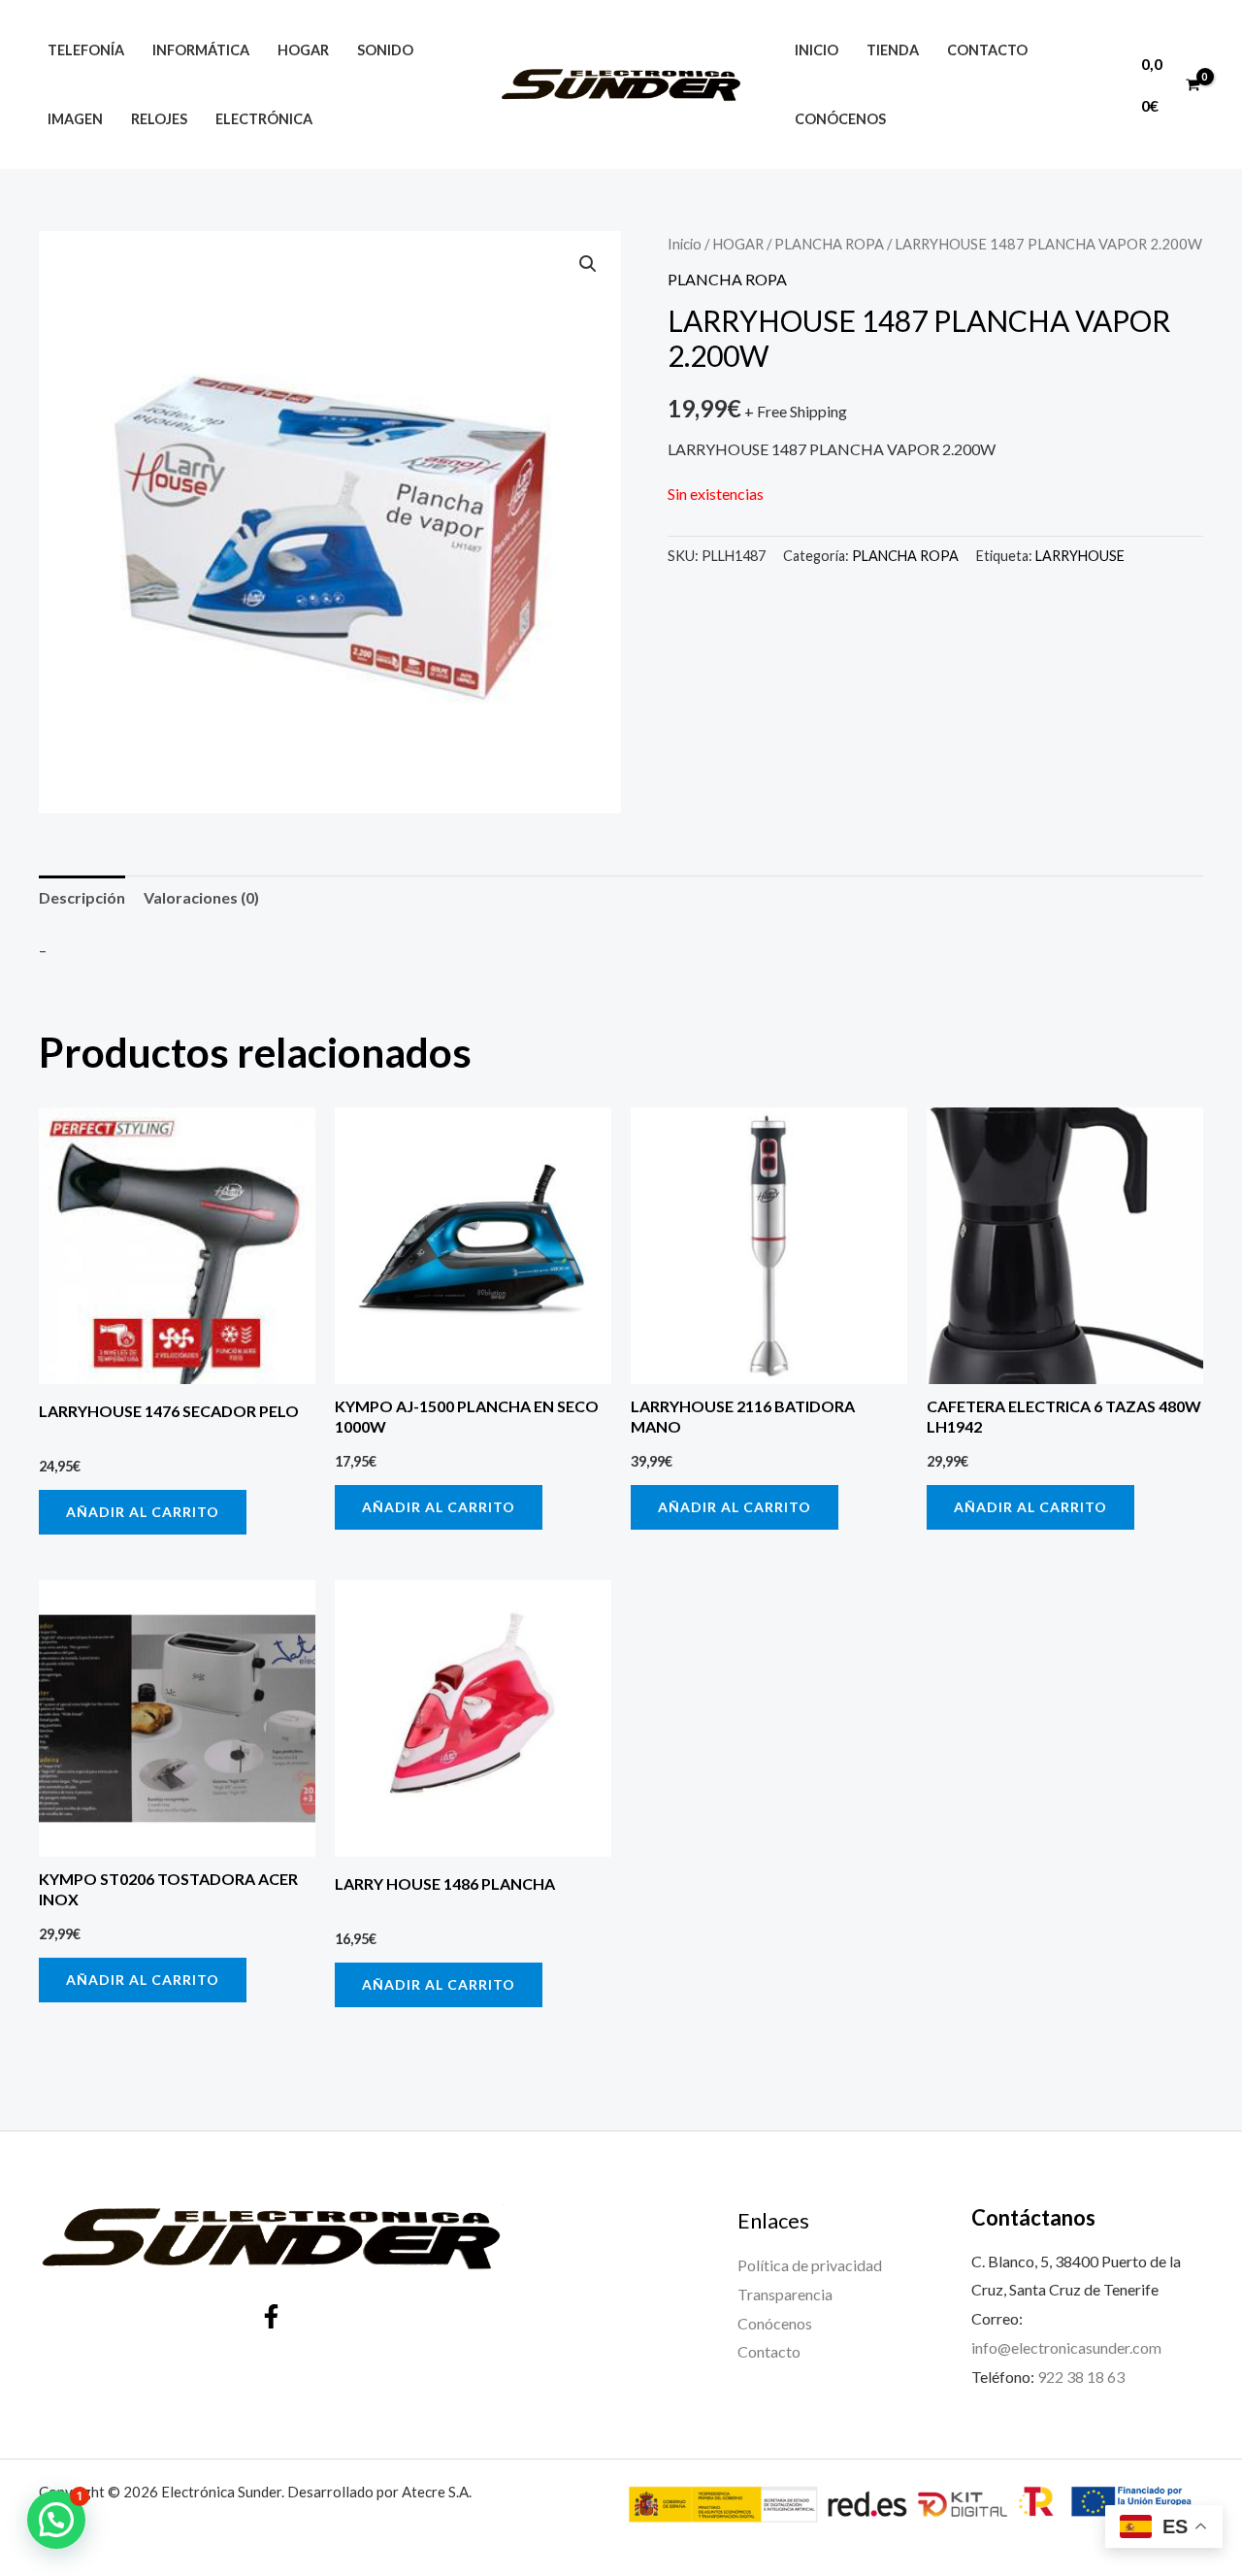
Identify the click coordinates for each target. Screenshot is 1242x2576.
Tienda (893, 50)
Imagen (75, 119)
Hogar (303, 50)
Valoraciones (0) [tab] (201, 897)
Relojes (159, 119)
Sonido (385, 50)
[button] (588, 264)
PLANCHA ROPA (829, 244)
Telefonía (86, 50)
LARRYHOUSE (1080, 556)
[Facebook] (271, 2316)
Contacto (987, 50)
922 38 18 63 (1081, 2377)
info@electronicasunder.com (1066, 2347)
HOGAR (738, 244)
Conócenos (840, 119)
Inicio (817, 50)
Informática (201, 50)
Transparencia (785, 2294)
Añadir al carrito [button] (143, 1512)
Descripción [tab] (82, 897)
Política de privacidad (810, 2265)
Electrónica (264, 119)
